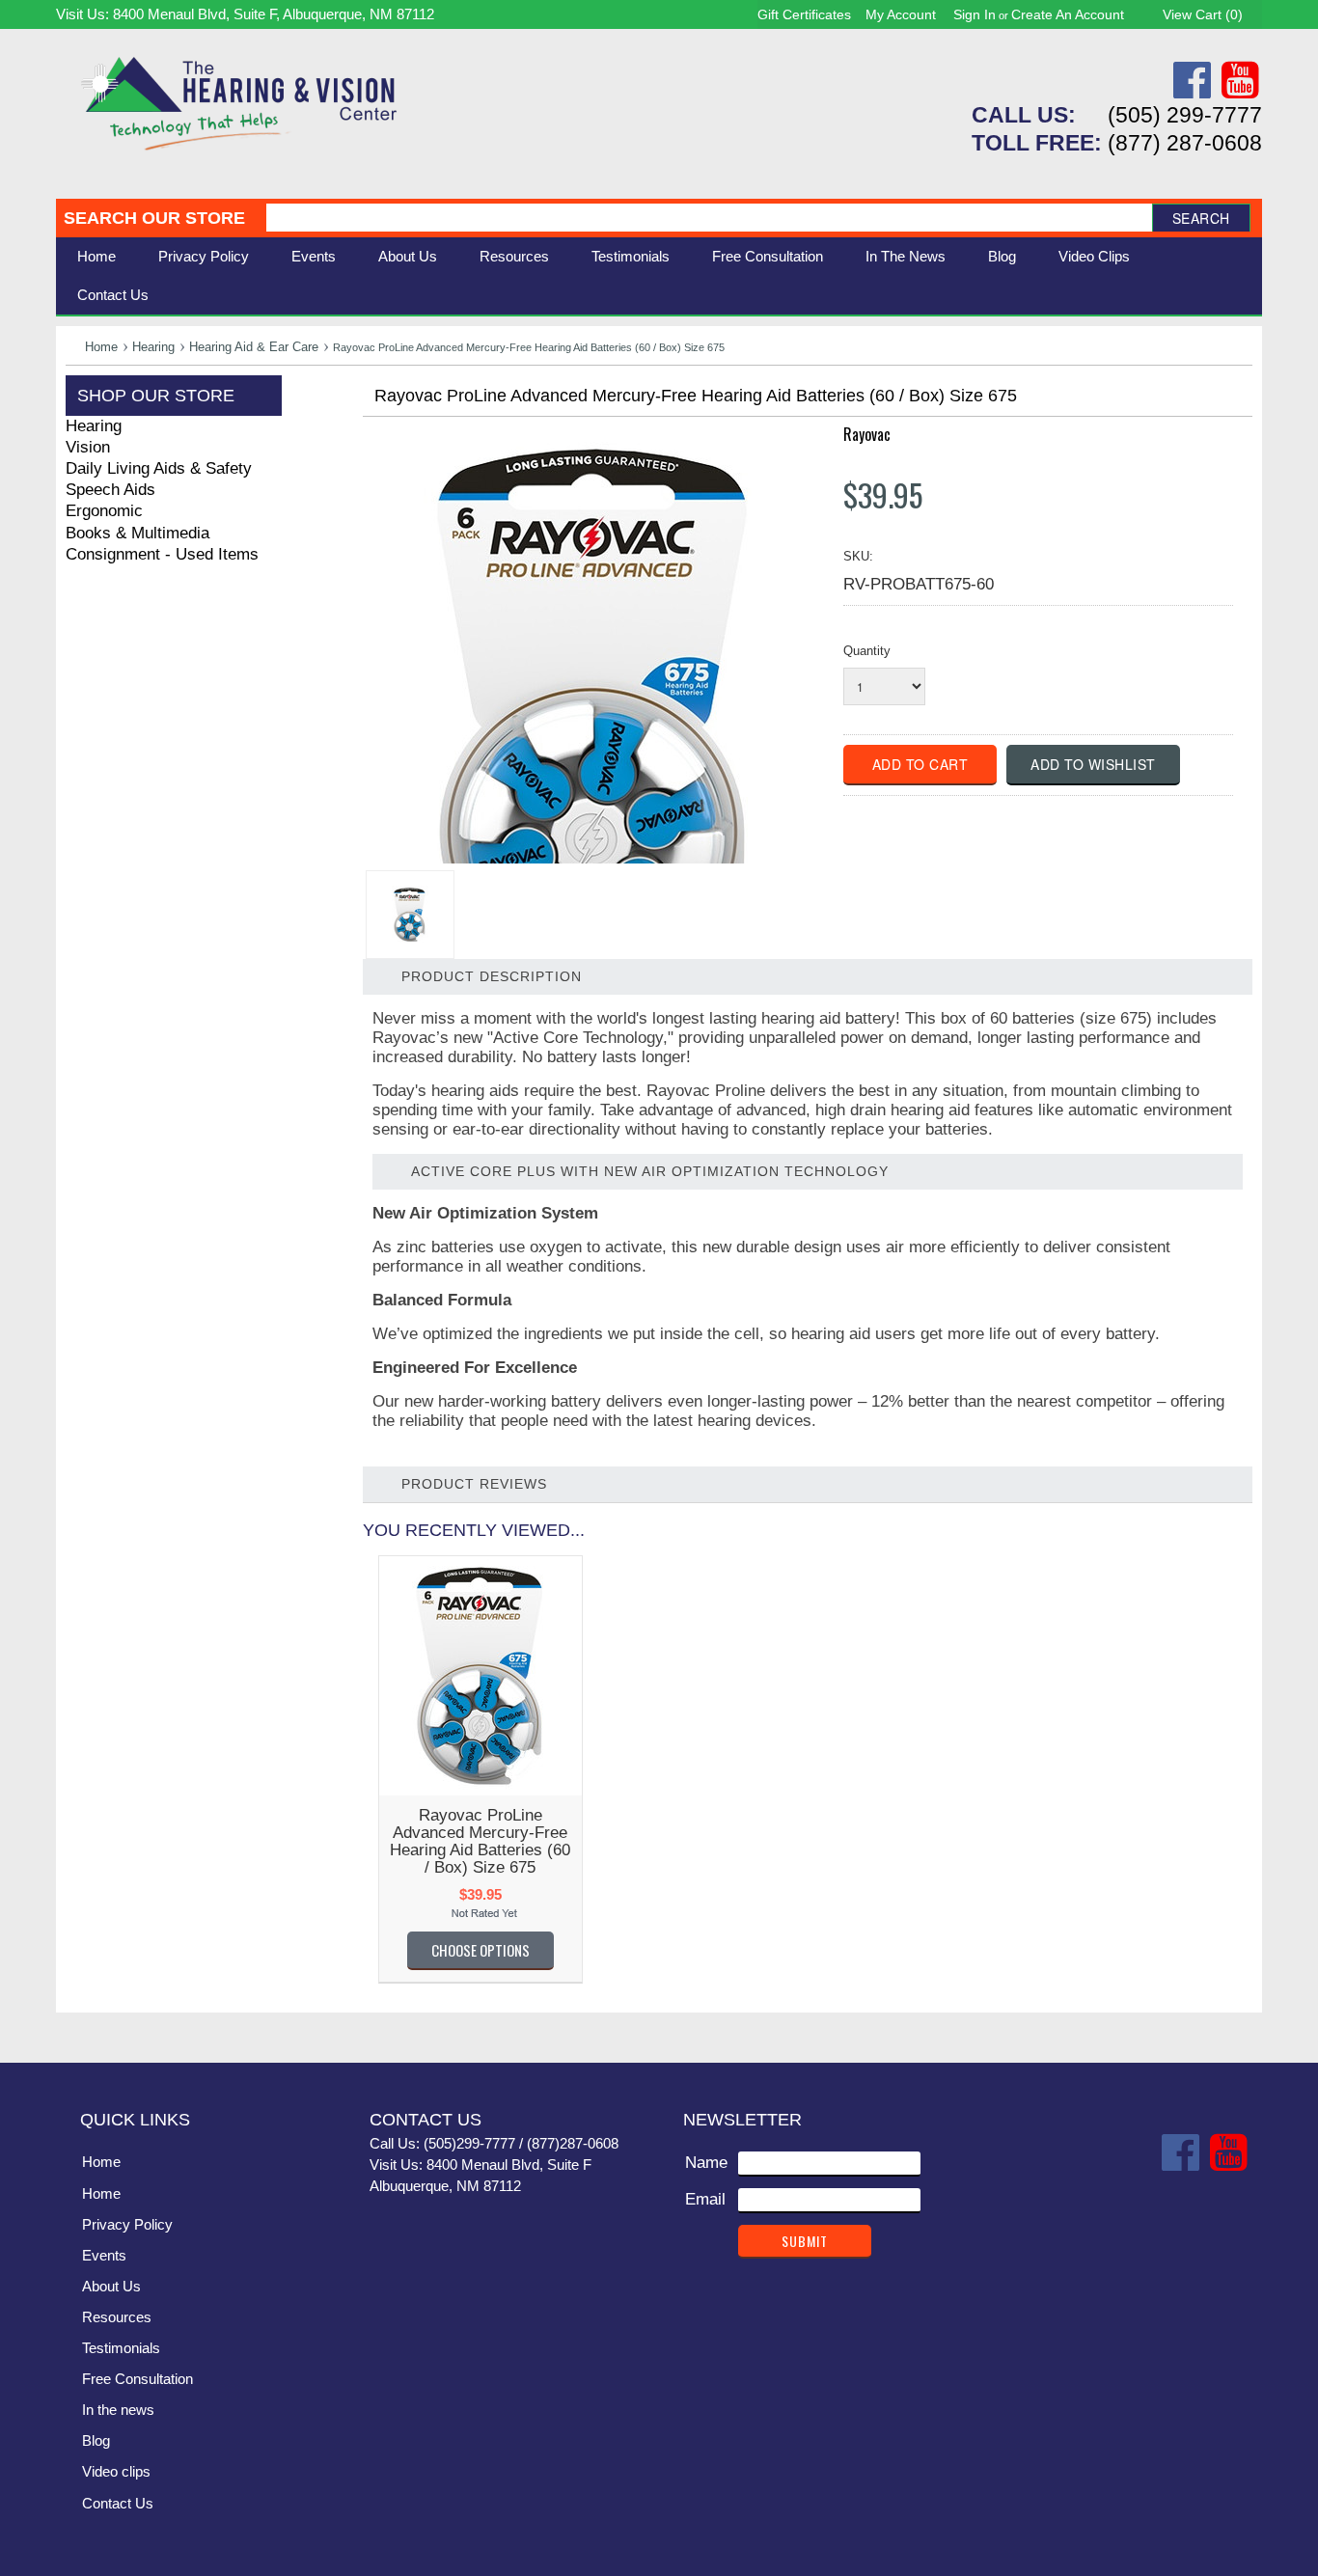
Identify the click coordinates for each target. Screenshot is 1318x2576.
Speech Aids (110, 490)
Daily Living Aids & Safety (159, 468)
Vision (88, 447)
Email (705, 2199)
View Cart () (1203, 14)
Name (706, 2163)
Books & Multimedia (137, 533)
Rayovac (867, 434)
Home (96, 256)
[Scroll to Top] (1236, 2028)
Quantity (867, 651)
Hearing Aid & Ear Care (254, 347)
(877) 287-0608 (1185, 143)
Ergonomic (104, 511)
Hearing (153, 347)
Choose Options (481, 1950)
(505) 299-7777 (1185, 115)
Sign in (975, 14)
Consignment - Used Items (162, 554)
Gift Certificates (804, 14)
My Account (901, 14)
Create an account (1068, 14)
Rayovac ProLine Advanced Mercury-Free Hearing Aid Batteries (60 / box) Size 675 (480, 1841)
